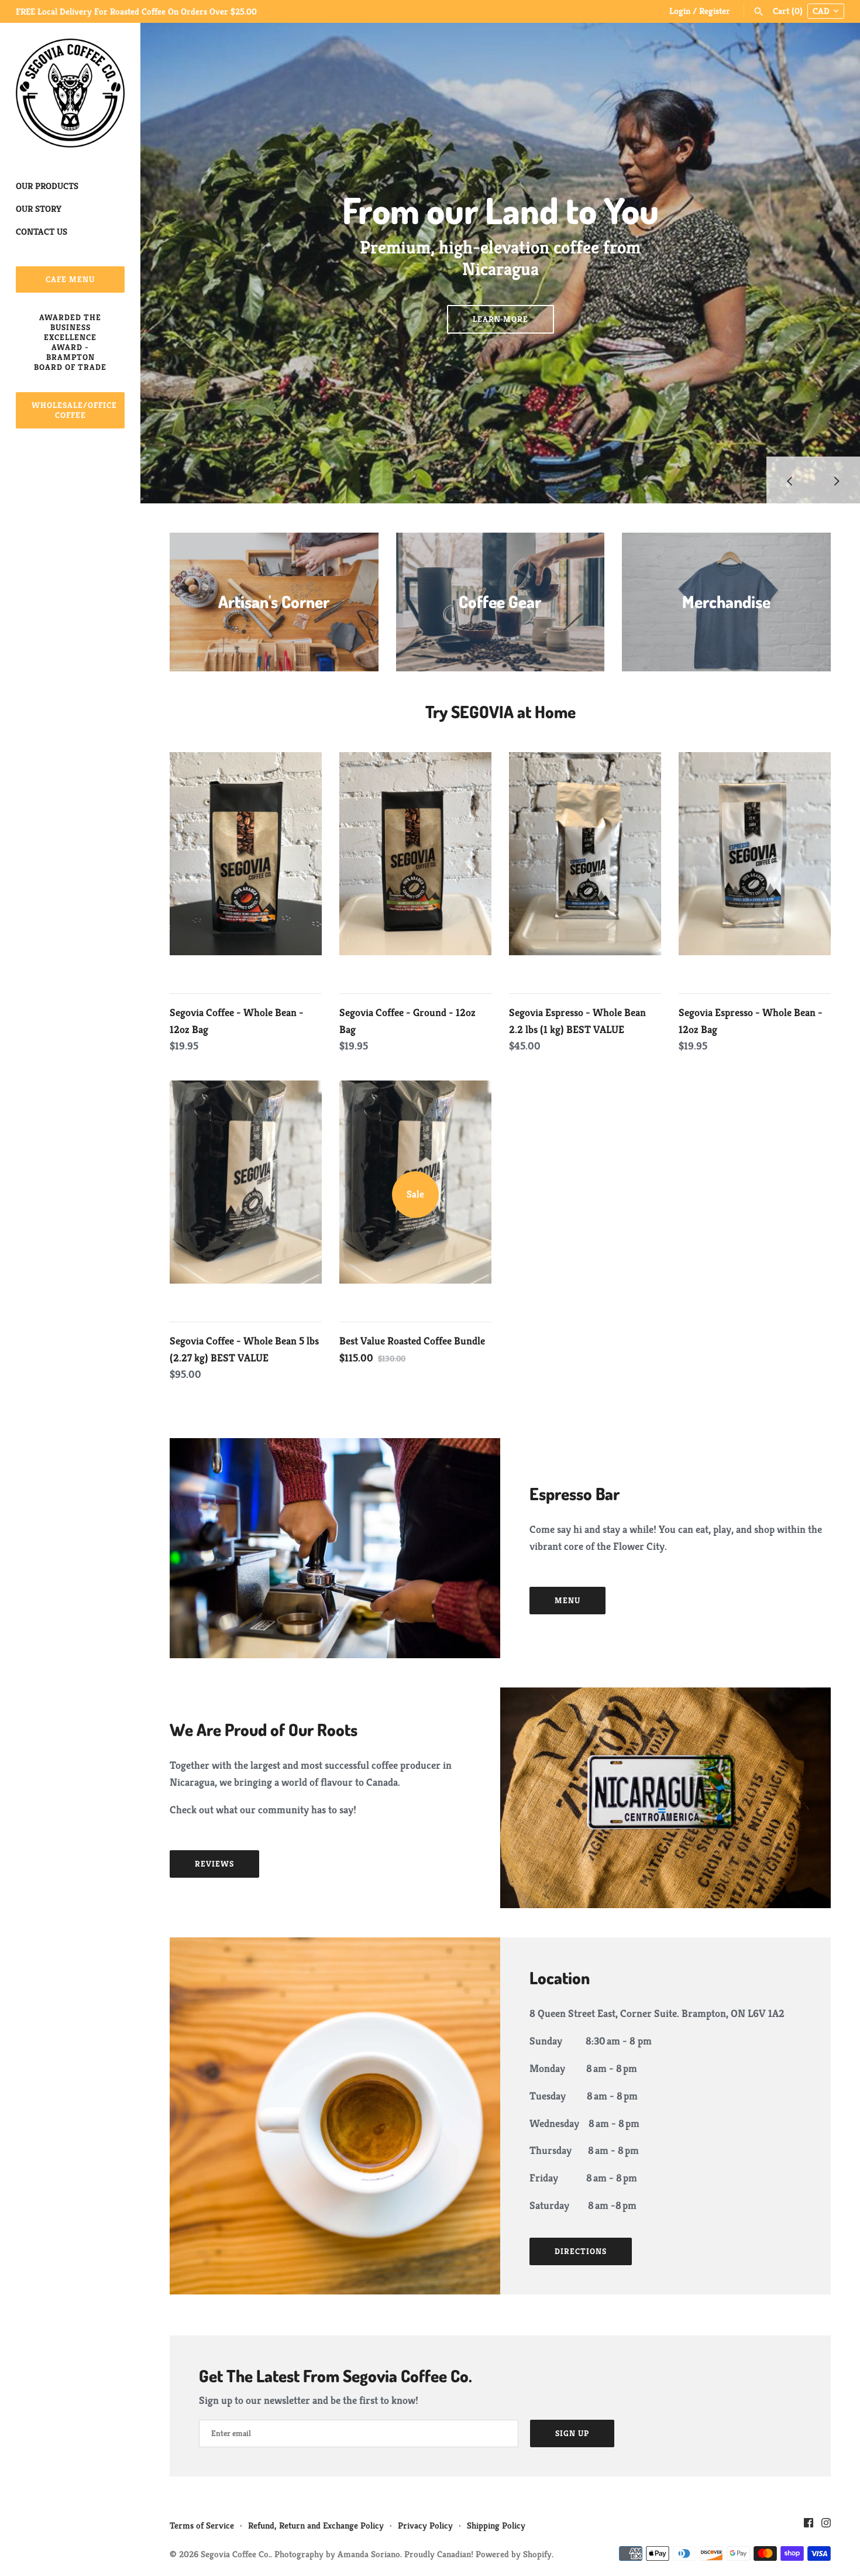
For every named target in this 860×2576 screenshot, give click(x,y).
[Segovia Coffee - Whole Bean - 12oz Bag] (246, 866)
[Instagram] (826, 2526)
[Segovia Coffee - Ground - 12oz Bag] (415, 866)
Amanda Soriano (369, 2554)
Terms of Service (202, 2525)
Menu (567, 1600)
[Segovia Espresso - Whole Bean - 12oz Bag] (755, 866)
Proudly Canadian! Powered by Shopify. (479, 2554)
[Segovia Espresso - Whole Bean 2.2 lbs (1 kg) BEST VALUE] (585, 866)
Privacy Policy (425, 2525)
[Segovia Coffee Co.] (70, 93)
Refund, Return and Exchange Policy (316, 2525)
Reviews (214, 1864)
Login (680, 11)
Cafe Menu (70, 279)
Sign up (572, 2433)
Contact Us (42, 231)
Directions (581, 2251)
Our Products (47, 186)
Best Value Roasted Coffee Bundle (412, 1341)
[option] (500, 263)
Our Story (39, 209)
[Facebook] (809, 2526)
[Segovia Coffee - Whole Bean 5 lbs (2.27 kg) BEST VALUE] (246, 1195)
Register (715, 11)
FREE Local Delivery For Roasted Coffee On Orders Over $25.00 (136, 11)
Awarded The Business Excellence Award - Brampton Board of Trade (70, 342)
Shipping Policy (496, 2525)
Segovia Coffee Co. (235, 2554)
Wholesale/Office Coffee (74, 410)
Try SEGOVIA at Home (500, 711)
